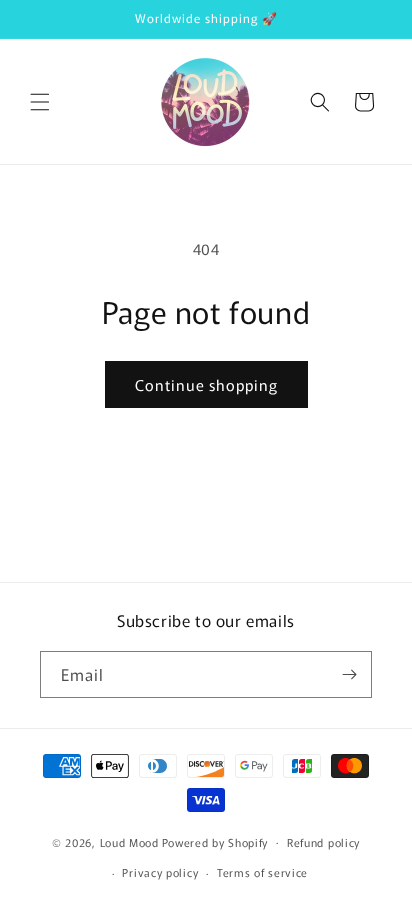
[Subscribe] (349, 674)
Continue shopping (206, 384)
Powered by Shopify (215, 841)
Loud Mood (129, 841)
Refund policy (323, 842)
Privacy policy (160, 872)
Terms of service (262, 872)
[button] (40, 102)
